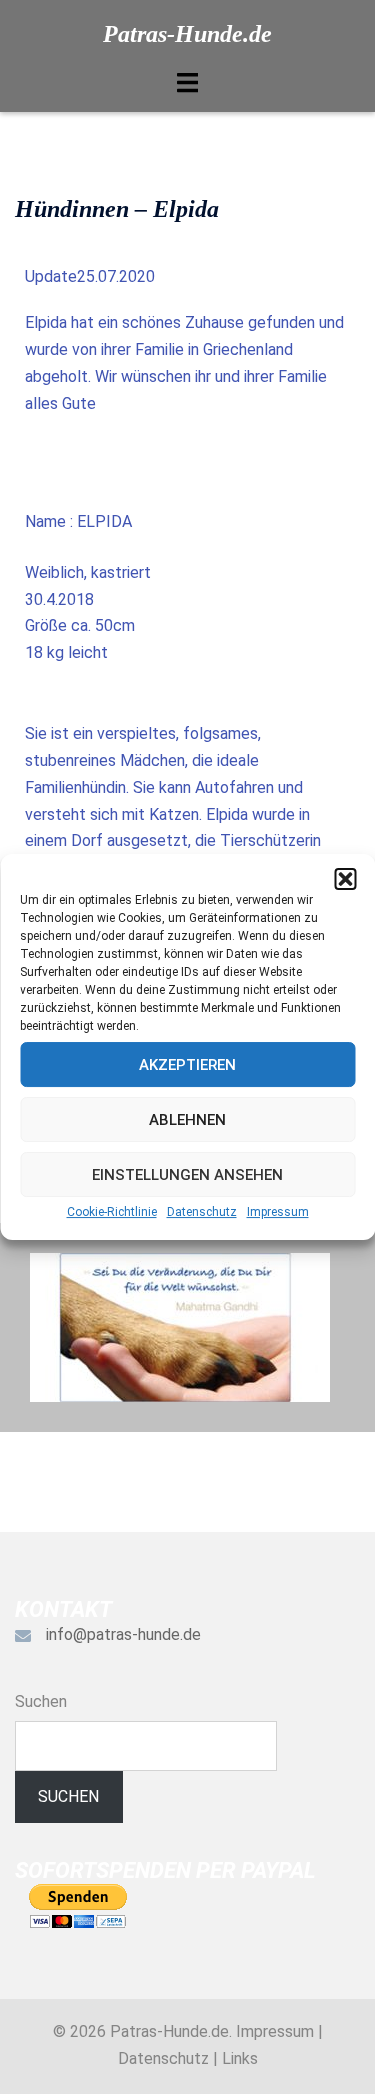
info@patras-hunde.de (123, 1634)
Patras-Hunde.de (187, 34)
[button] (345, 879)
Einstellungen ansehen (187, 1175)
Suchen (41, 1701)
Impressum (278, 1212)
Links (240, 2058)
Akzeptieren (187, 1065)
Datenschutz (202, 1212)
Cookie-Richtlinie (112, 1212)
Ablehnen (187, 1120)
